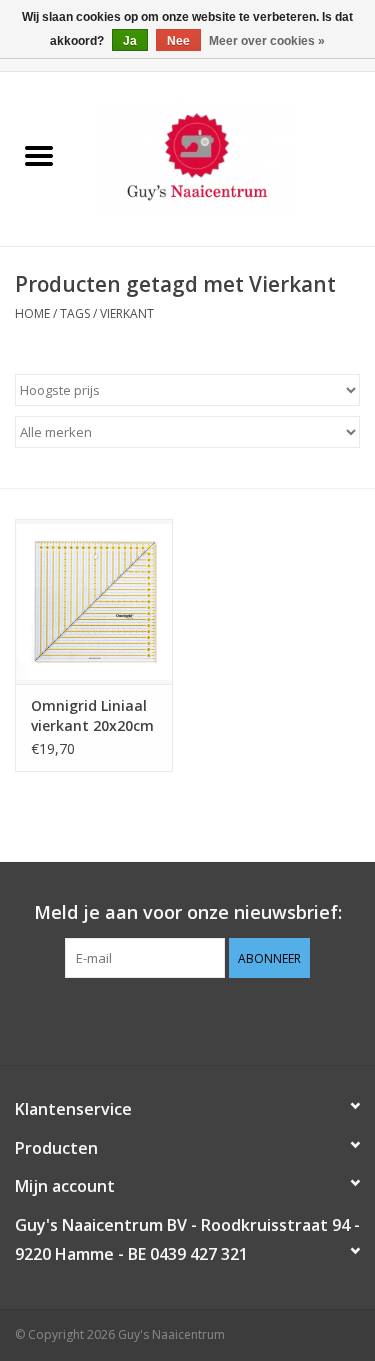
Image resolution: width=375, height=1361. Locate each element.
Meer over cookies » (267, 41)
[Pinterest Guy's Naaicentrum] (188, 1019)
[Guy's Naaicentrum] (227, 157)
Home (32, 313)
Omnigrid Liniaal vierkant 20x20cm (92, 715)
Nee (178, 41)
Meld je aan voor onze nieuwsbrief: (188, 912)
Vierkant (127, 313)
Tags (75, 313)
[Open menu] (39, 155)
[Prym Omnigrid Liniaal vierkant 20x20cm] (94, 601)
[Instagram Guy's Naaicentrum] (224, 1019)
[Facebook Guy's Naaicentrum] (152, 1019)
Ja (130, 41)
